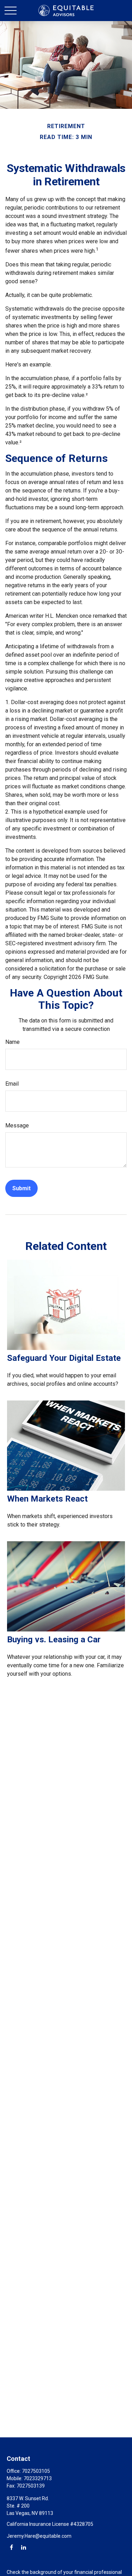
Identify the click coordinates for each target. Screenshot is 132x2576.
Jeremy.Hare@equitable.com (39, 2536)
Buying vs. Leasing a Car (54, 1640)
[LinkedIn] (23, 2547)
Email (12, 1084)
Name (12, 1042)
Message (17, 1125)
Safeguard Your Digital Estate (64, 1358)
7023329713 (38, 2478)
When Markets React (47, 1499)
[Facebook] (11, 2547)
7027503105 (36, 2471)
